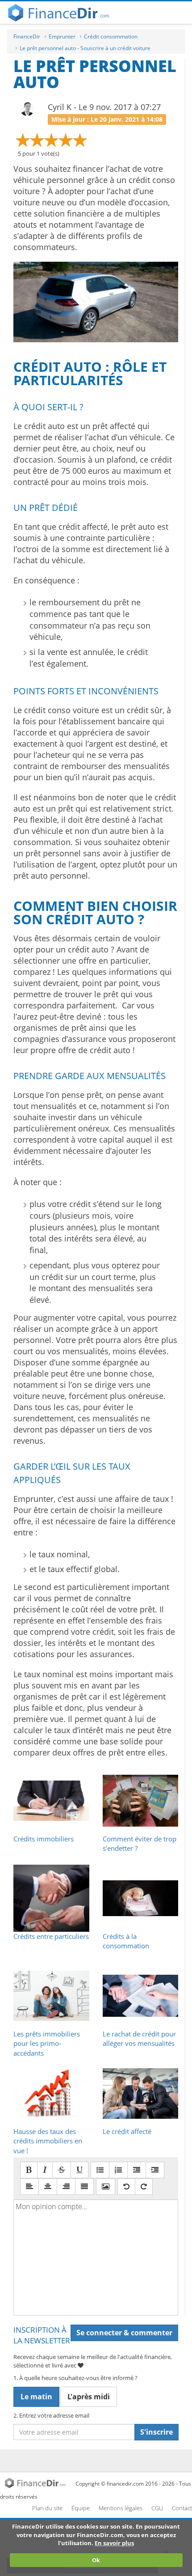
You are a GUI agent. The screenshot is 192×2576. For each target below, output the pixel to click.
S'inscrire (157, 2432)
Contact (182, 2508)
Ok (96, 2560)
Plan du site (47, 2508)
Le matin (36, 2397)
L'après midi (89, 2397)
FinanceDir (27, 36)
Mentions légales (121, 2508)
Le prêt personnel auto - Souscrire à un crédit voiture (85, 48)
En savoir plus (114, 2543)
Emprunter (62, 36)
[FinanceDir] (37, 2482)
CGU (157, 2508)
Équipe (81, 2508)
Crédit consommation (111, 36)
